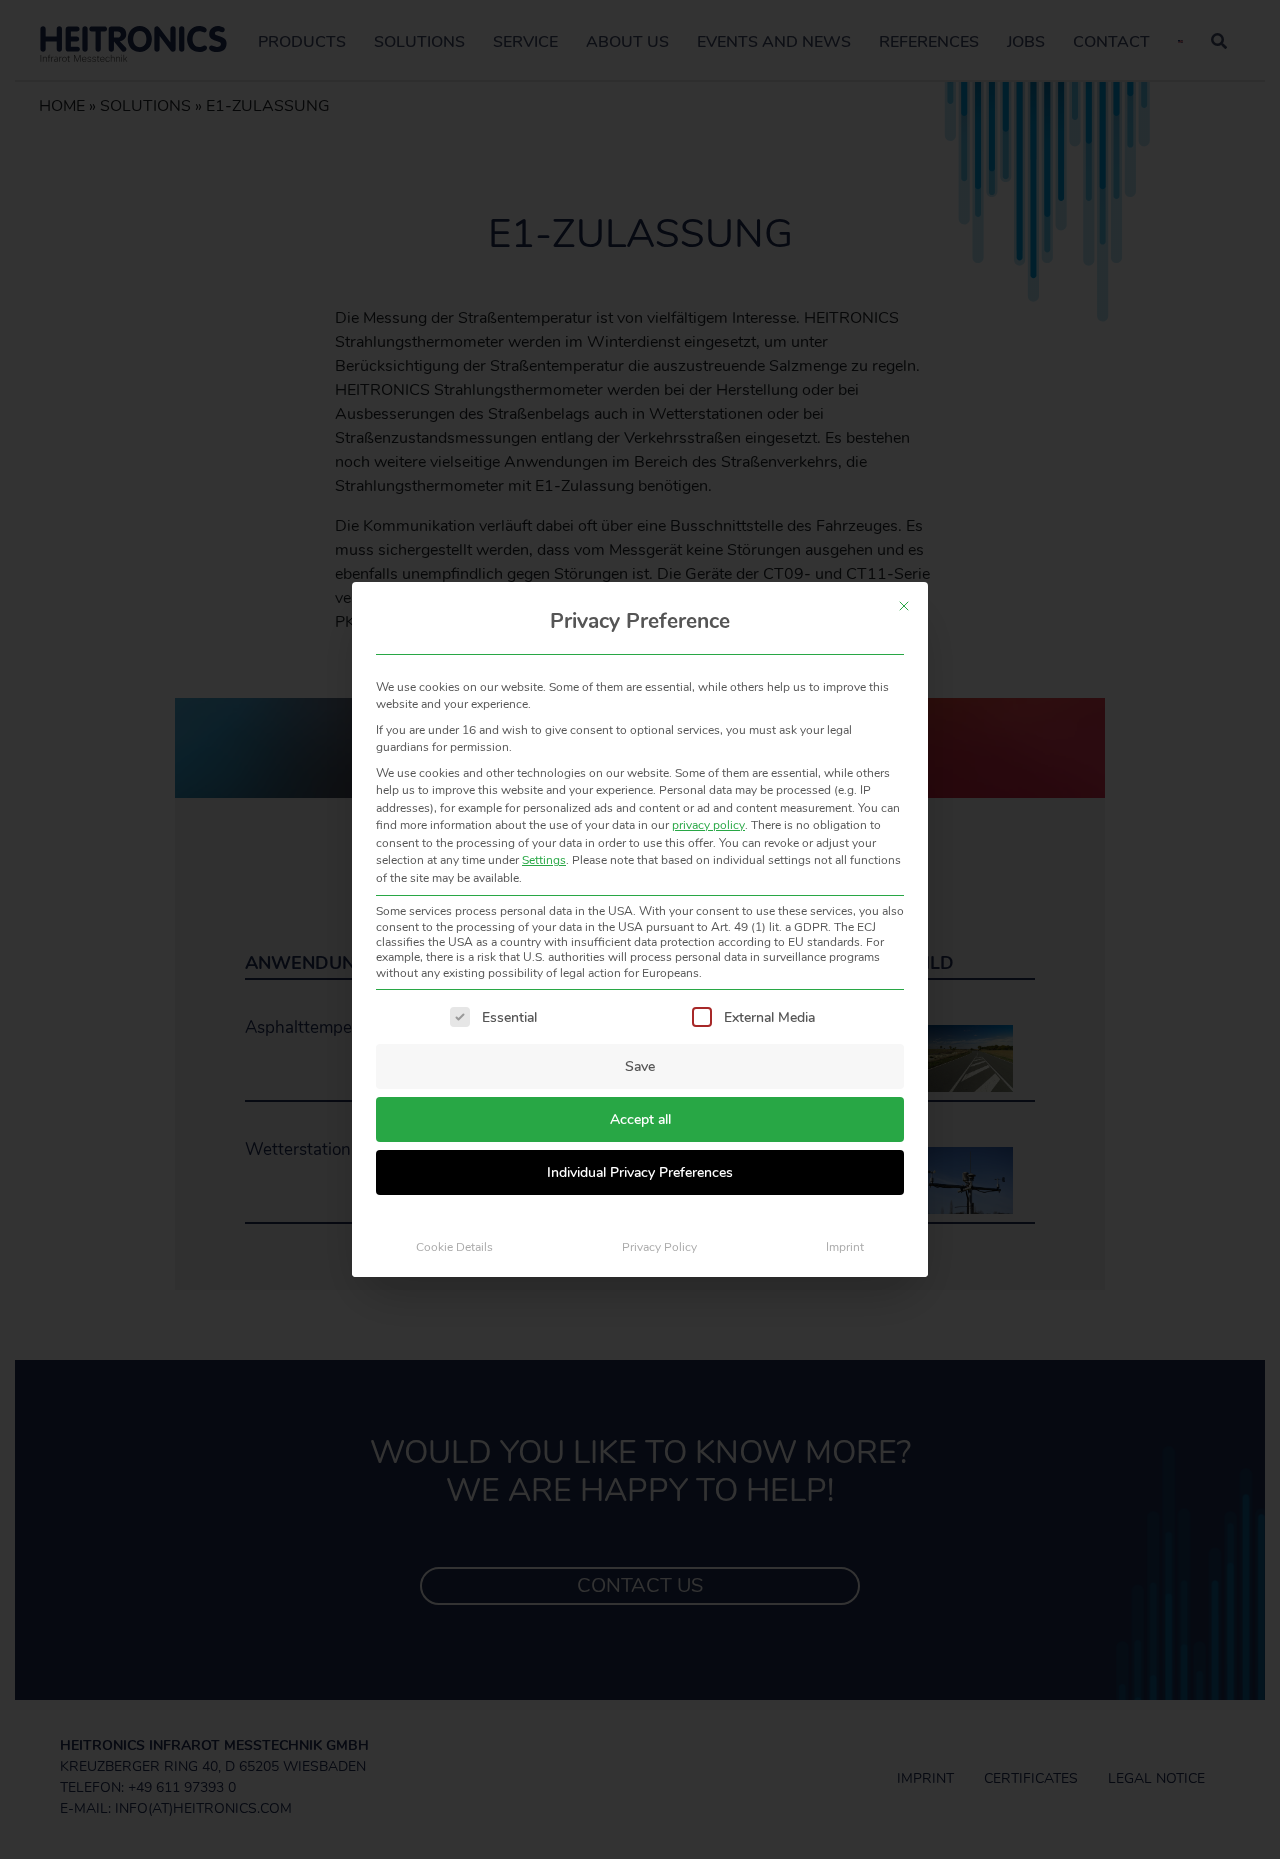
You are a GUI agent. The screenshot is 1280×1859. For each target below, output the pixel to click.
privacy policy (708, 825)
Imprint (845, 1247)
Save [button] (640, 1066)
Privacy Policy (659, 1247)
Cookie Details (454, 1247)
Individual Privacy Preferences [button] (640, 1172)
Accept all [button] (640, 1119)
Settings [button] (544, 860)
